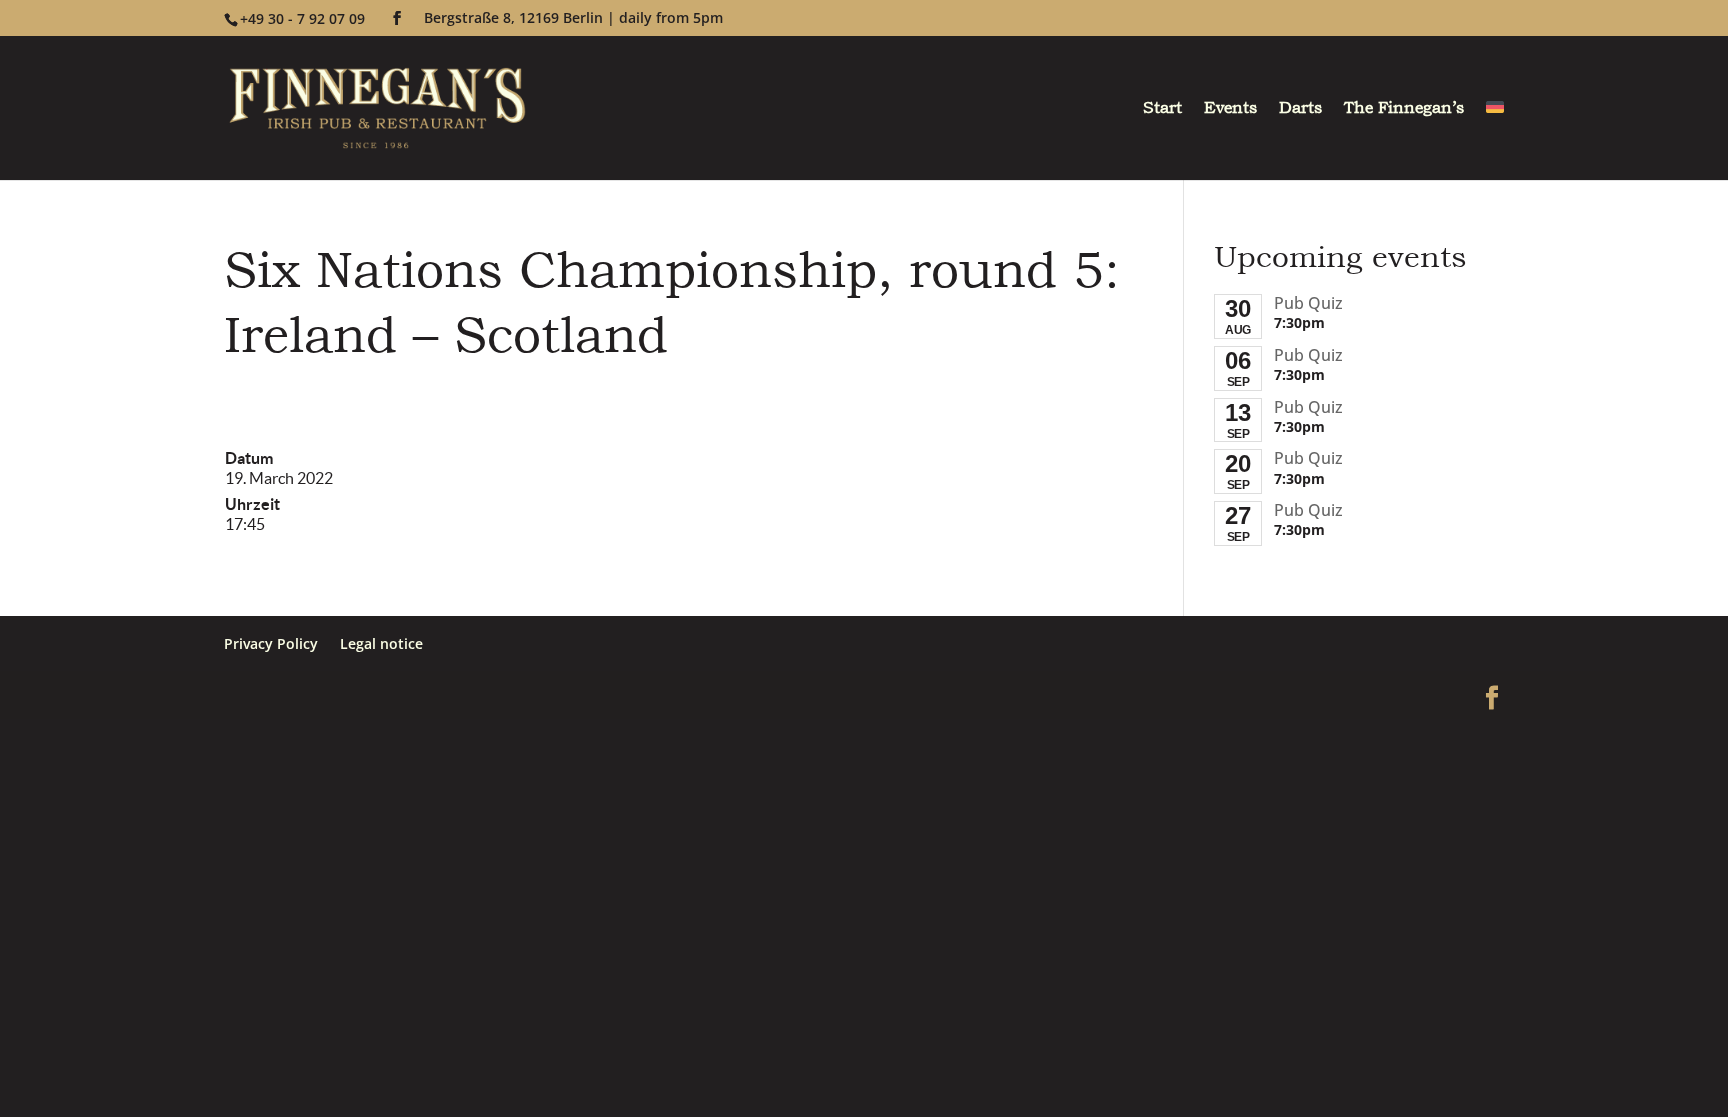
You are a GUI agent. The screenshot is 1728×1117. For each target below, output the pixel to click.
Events (1230, 110)
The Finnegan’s (1404, 110)
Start (1162, 110)
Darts (1300, 110)
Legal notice (381, 643)
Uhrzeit (252, 504)
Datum (249, 458)
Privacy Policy (271, 643)
